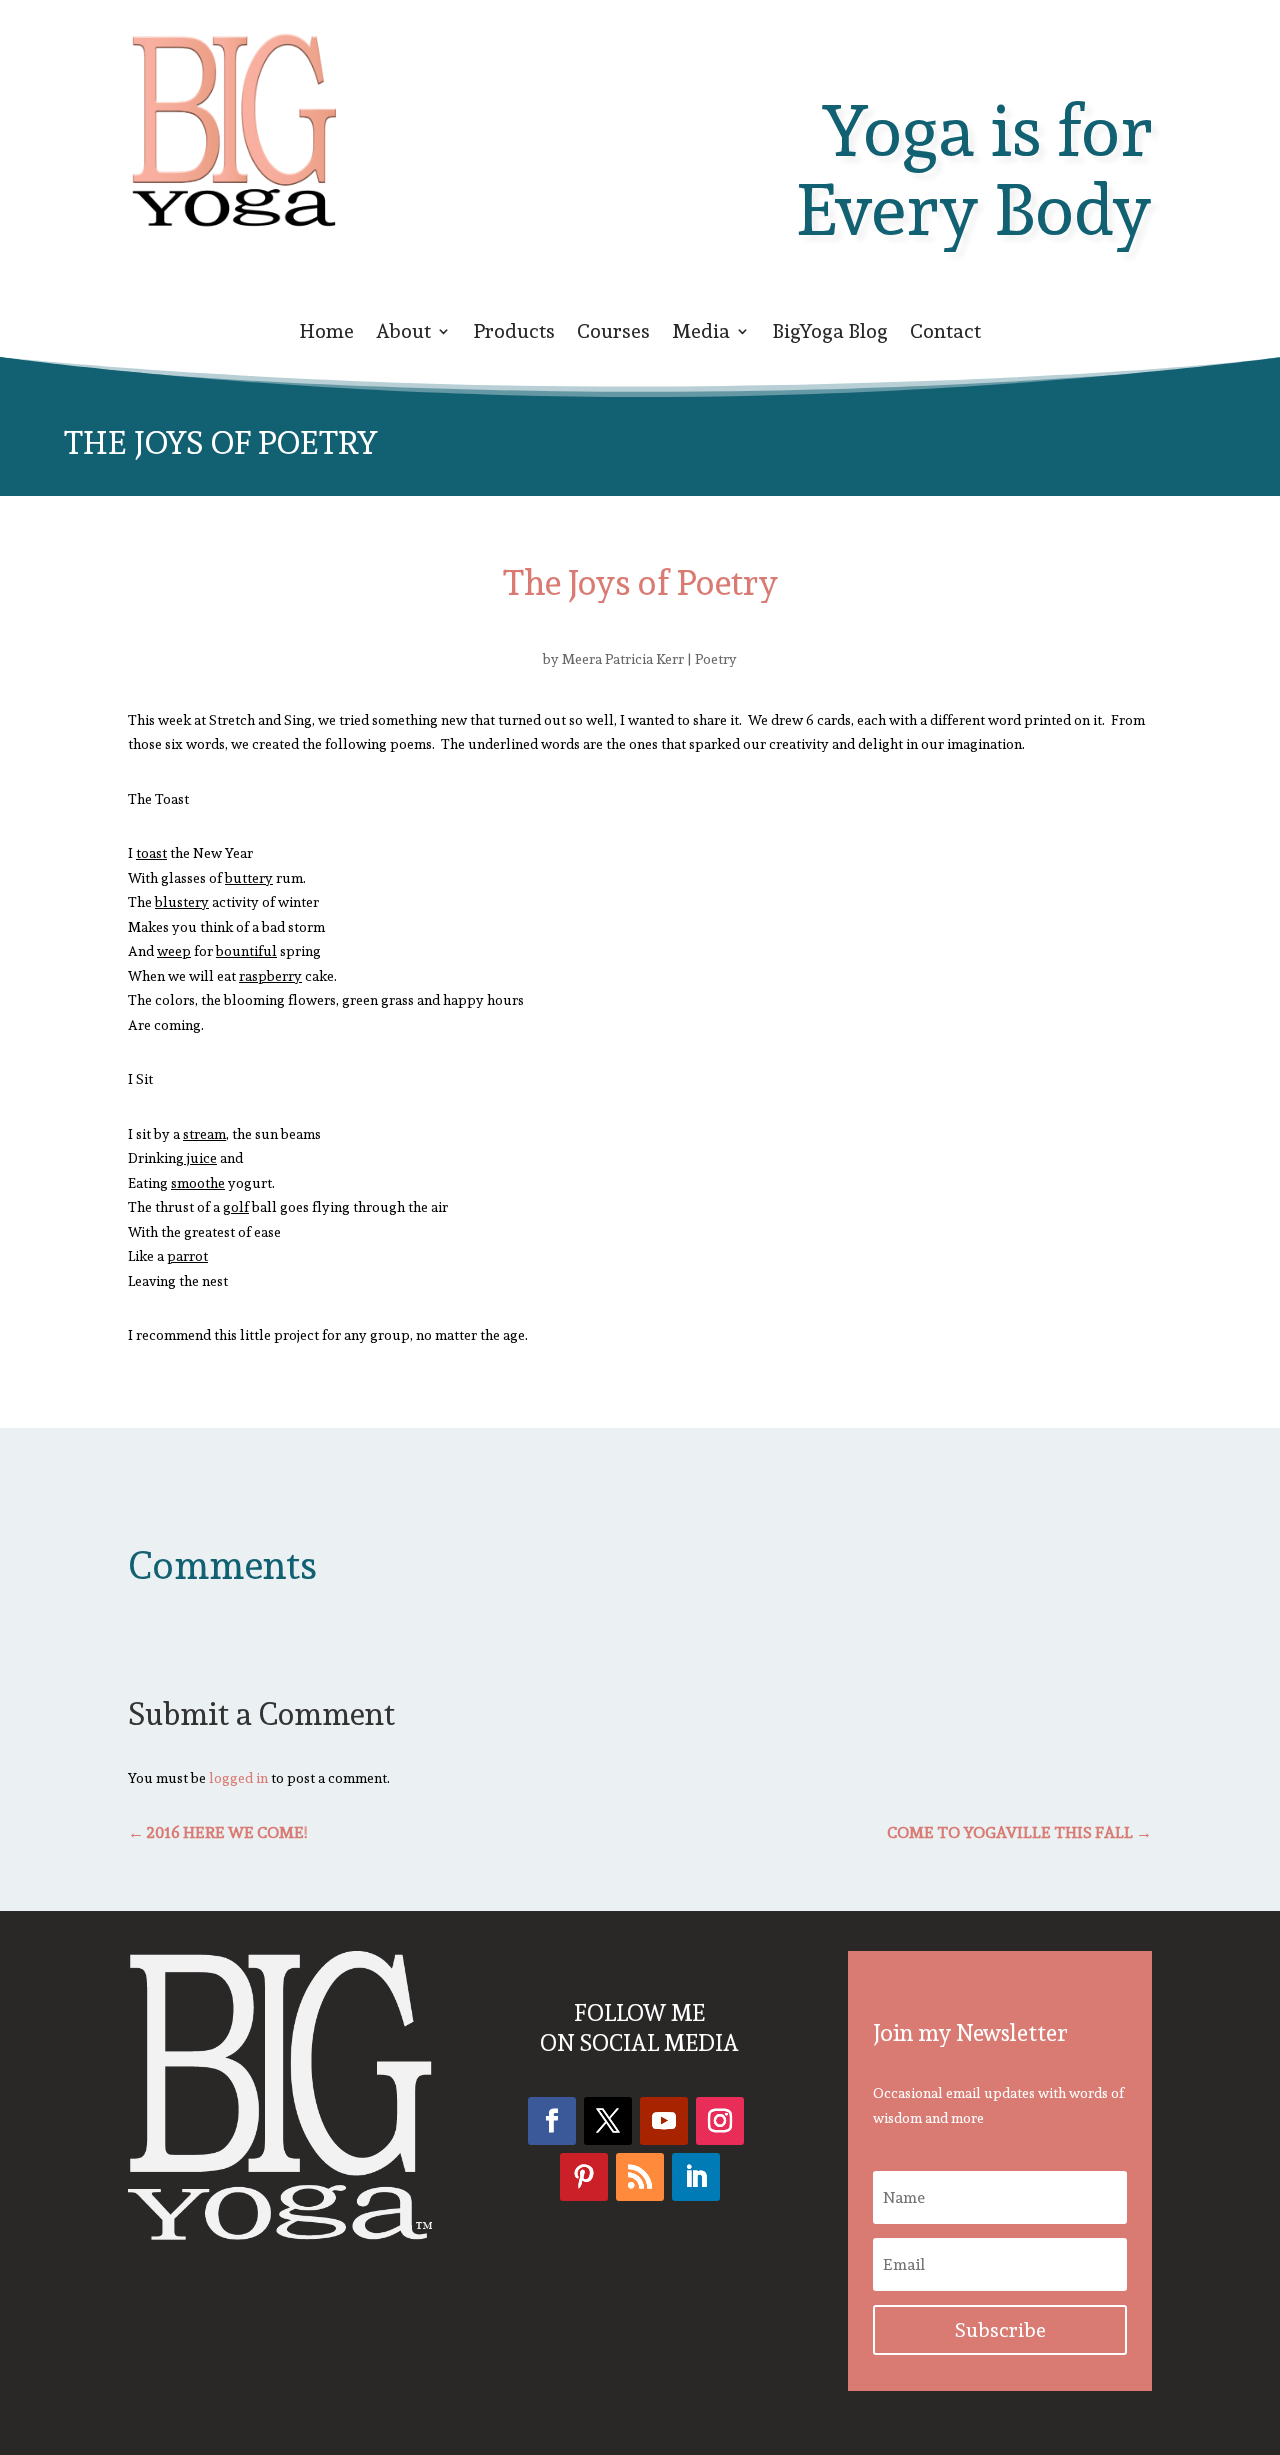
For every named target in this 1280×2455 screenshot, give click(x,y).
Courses (613, 335)
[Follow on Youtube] (664, 2121)
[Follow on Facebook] (552, 2121)
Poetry (716, 659)
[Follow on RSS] (640, 2177)
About (403, 335)
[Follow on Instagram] (720, 2121)
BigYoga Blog (830, 335)
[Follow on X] (608, 2121)
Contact (945, 335)
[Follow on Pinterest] (584, 2177)
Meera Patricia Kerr (623, 659)
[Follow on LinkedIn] (696, 2177)
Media (701, 335)
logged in (238, 1778)
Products (514, 335)
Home (326, 335)
